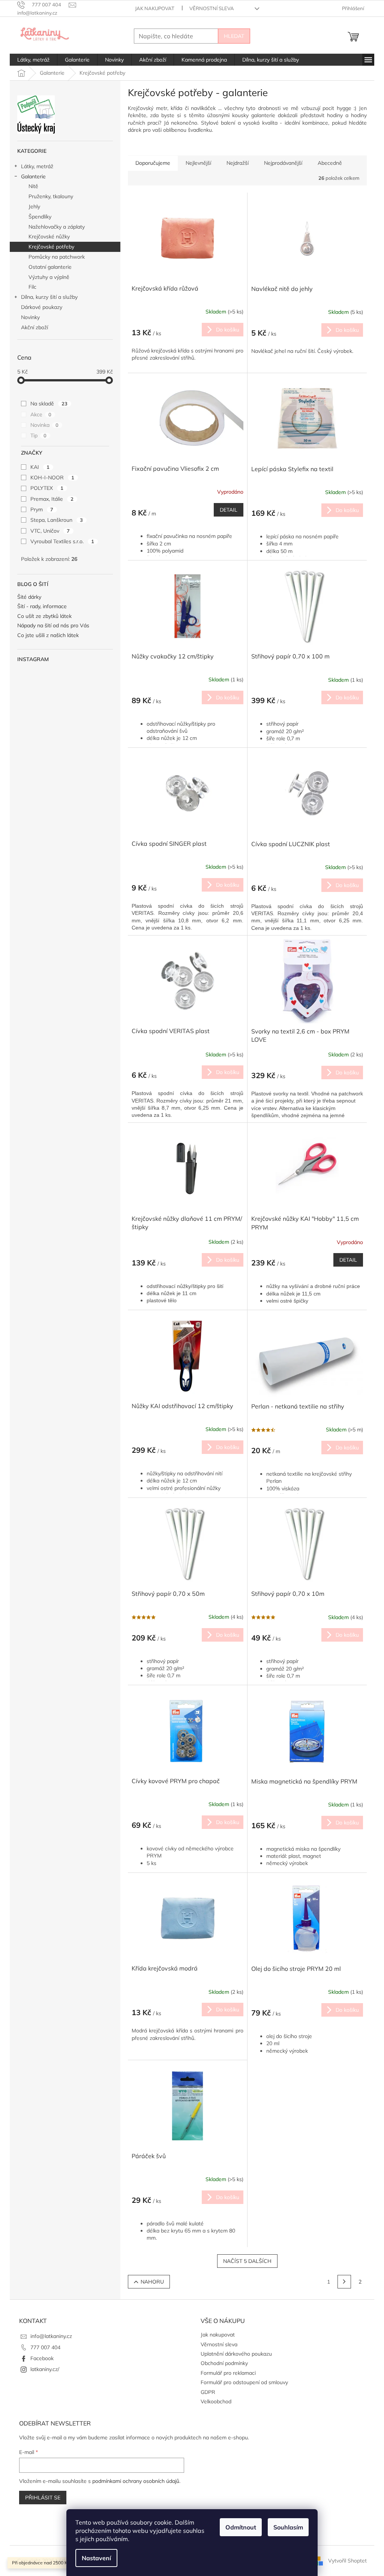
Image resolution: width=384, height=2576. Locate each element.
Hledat (234, 36)
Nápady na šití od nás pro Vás (53, 626)
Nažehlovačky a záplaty (57, 227)
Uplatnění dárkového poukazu (236, 2354)
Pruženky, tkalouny (51, 196)
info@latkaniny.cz (51, 2336)
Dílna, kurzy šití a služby (49, 297)
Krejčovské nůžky (49, 237)
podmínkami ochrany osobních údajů (136, 2481)
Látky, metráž (37, 166)
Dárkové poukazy (42, 307)
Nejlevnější (198, 163)
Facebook (42, 2358)
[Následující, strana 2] (344, 2282)
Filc (32, 287)
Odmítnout (241, 2527)
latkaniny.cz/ (45, 2369)
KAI (40, 467)
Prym (42, 509)
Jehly (34, 206)
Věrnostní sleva (212, 8)
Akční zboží (34, 327)
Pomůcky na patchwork (57, 257)
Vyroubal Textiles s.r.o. (62, 541)
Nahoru (152, 2282)
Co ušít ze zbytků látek (44, 616)
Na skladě (49, 404)
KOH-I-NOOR (52, 478)
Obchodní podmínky (224, 2363)
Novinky (30, 317)
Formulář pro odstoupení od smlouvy (244, 2382)
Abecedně (330, 163)
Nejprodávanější (283, 163)
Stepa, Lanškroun (57, 520)
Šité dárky (29, 597)
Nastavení (96, 2558)
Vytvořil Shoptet (347, 2560)
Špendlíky (40, 217)
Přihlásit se (43, 2498)
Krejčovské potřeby (51, 247)
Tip (38, 435)
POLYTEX (47, 488)
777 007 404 (45, 2347)
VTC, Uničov (50, 531)
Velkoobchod (216, 2401)
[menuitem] (33, 60)
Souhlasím (288, 2527)
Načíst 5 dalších (247, 2261)
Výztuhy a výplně (49, 277)
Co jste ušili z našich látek (48, 635)
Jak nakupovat (155, 8)
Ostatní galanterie (50, 267)
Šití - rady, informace (42, 606)
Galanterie (33, 176)
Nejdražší (238, 163)
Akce (41, 414)
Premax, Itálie (52, 499)
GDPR (208, 2392)
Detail (229, 510)
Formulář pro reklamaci (228, 2373)
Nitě (33, 186)
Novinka (44, 425)
